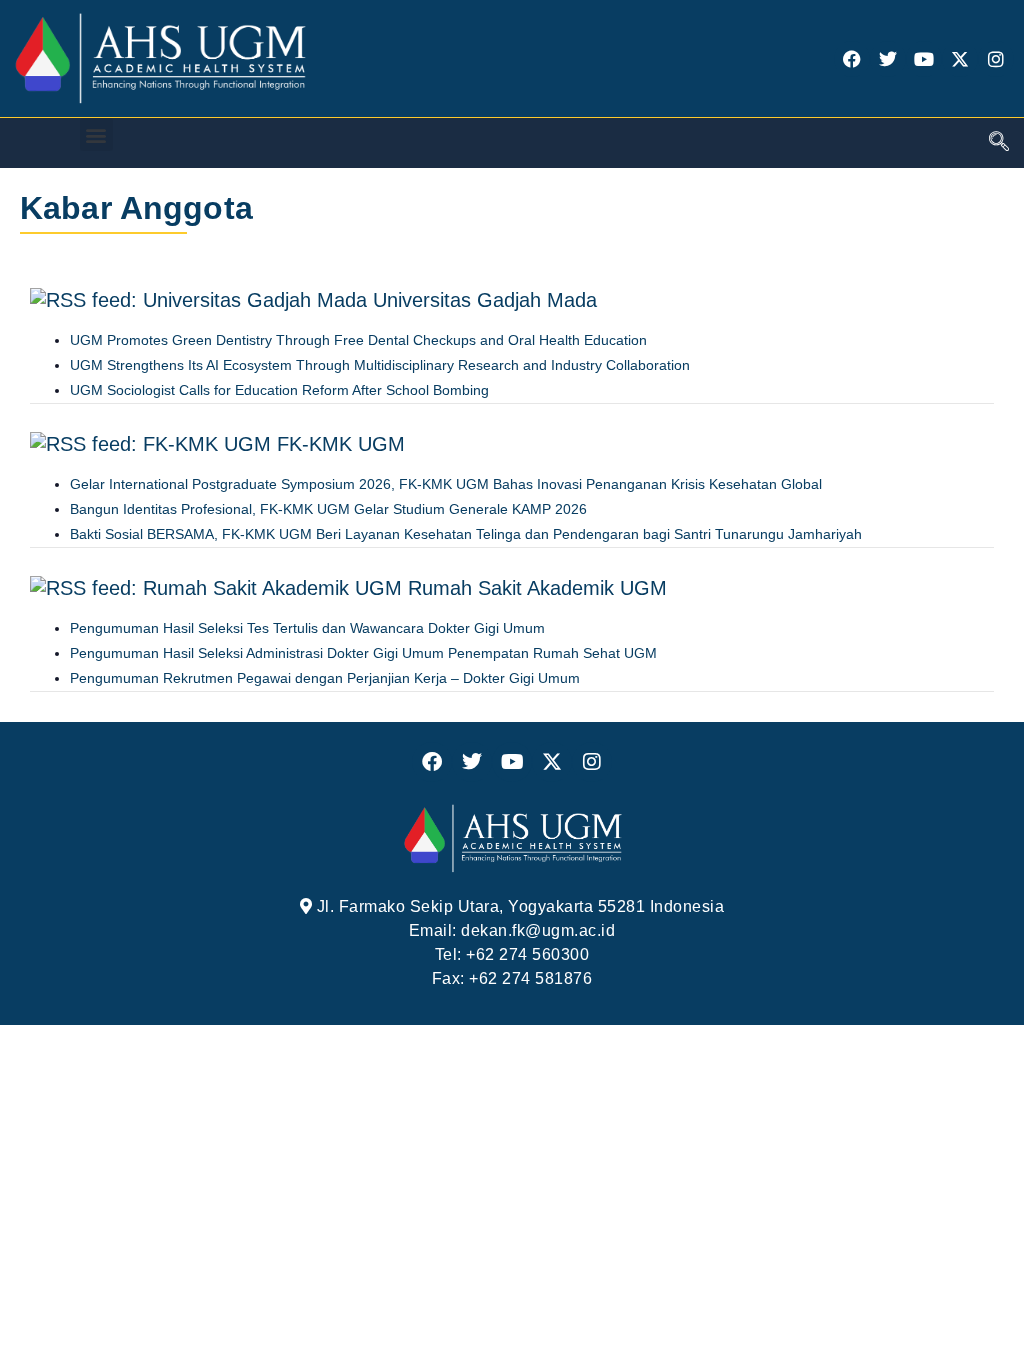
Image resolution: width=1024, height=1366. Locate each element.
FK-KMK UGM (341, 444)
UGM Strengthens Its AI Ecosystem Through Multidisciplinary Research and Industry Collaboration (380, 365)
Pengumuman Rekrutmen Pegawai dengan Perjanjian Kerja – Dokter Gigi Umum (325, 678)
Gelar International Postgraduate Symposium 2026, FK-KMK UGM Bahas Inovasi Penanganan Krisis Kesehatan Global (446, 484)
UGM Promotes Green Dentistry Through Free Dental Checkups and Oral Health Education (358, 340)
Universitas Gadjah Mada (485, 300)
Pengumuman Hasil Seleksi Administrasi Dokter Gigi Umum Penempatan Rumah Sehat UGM (363, 653)
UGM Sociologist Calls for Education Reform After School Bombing (279, 390)
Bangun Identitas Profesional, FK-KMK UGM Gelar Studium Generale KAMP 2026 (328, 509)
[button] (96, 134)
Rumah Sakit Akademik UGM (537, 588)
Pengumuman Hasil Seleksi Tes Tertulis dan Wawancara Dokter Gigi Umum (307, 628)
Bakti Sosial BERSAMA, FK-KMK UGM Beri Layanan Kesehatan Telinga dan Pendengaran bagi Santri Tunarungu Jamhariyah (466, 534)
